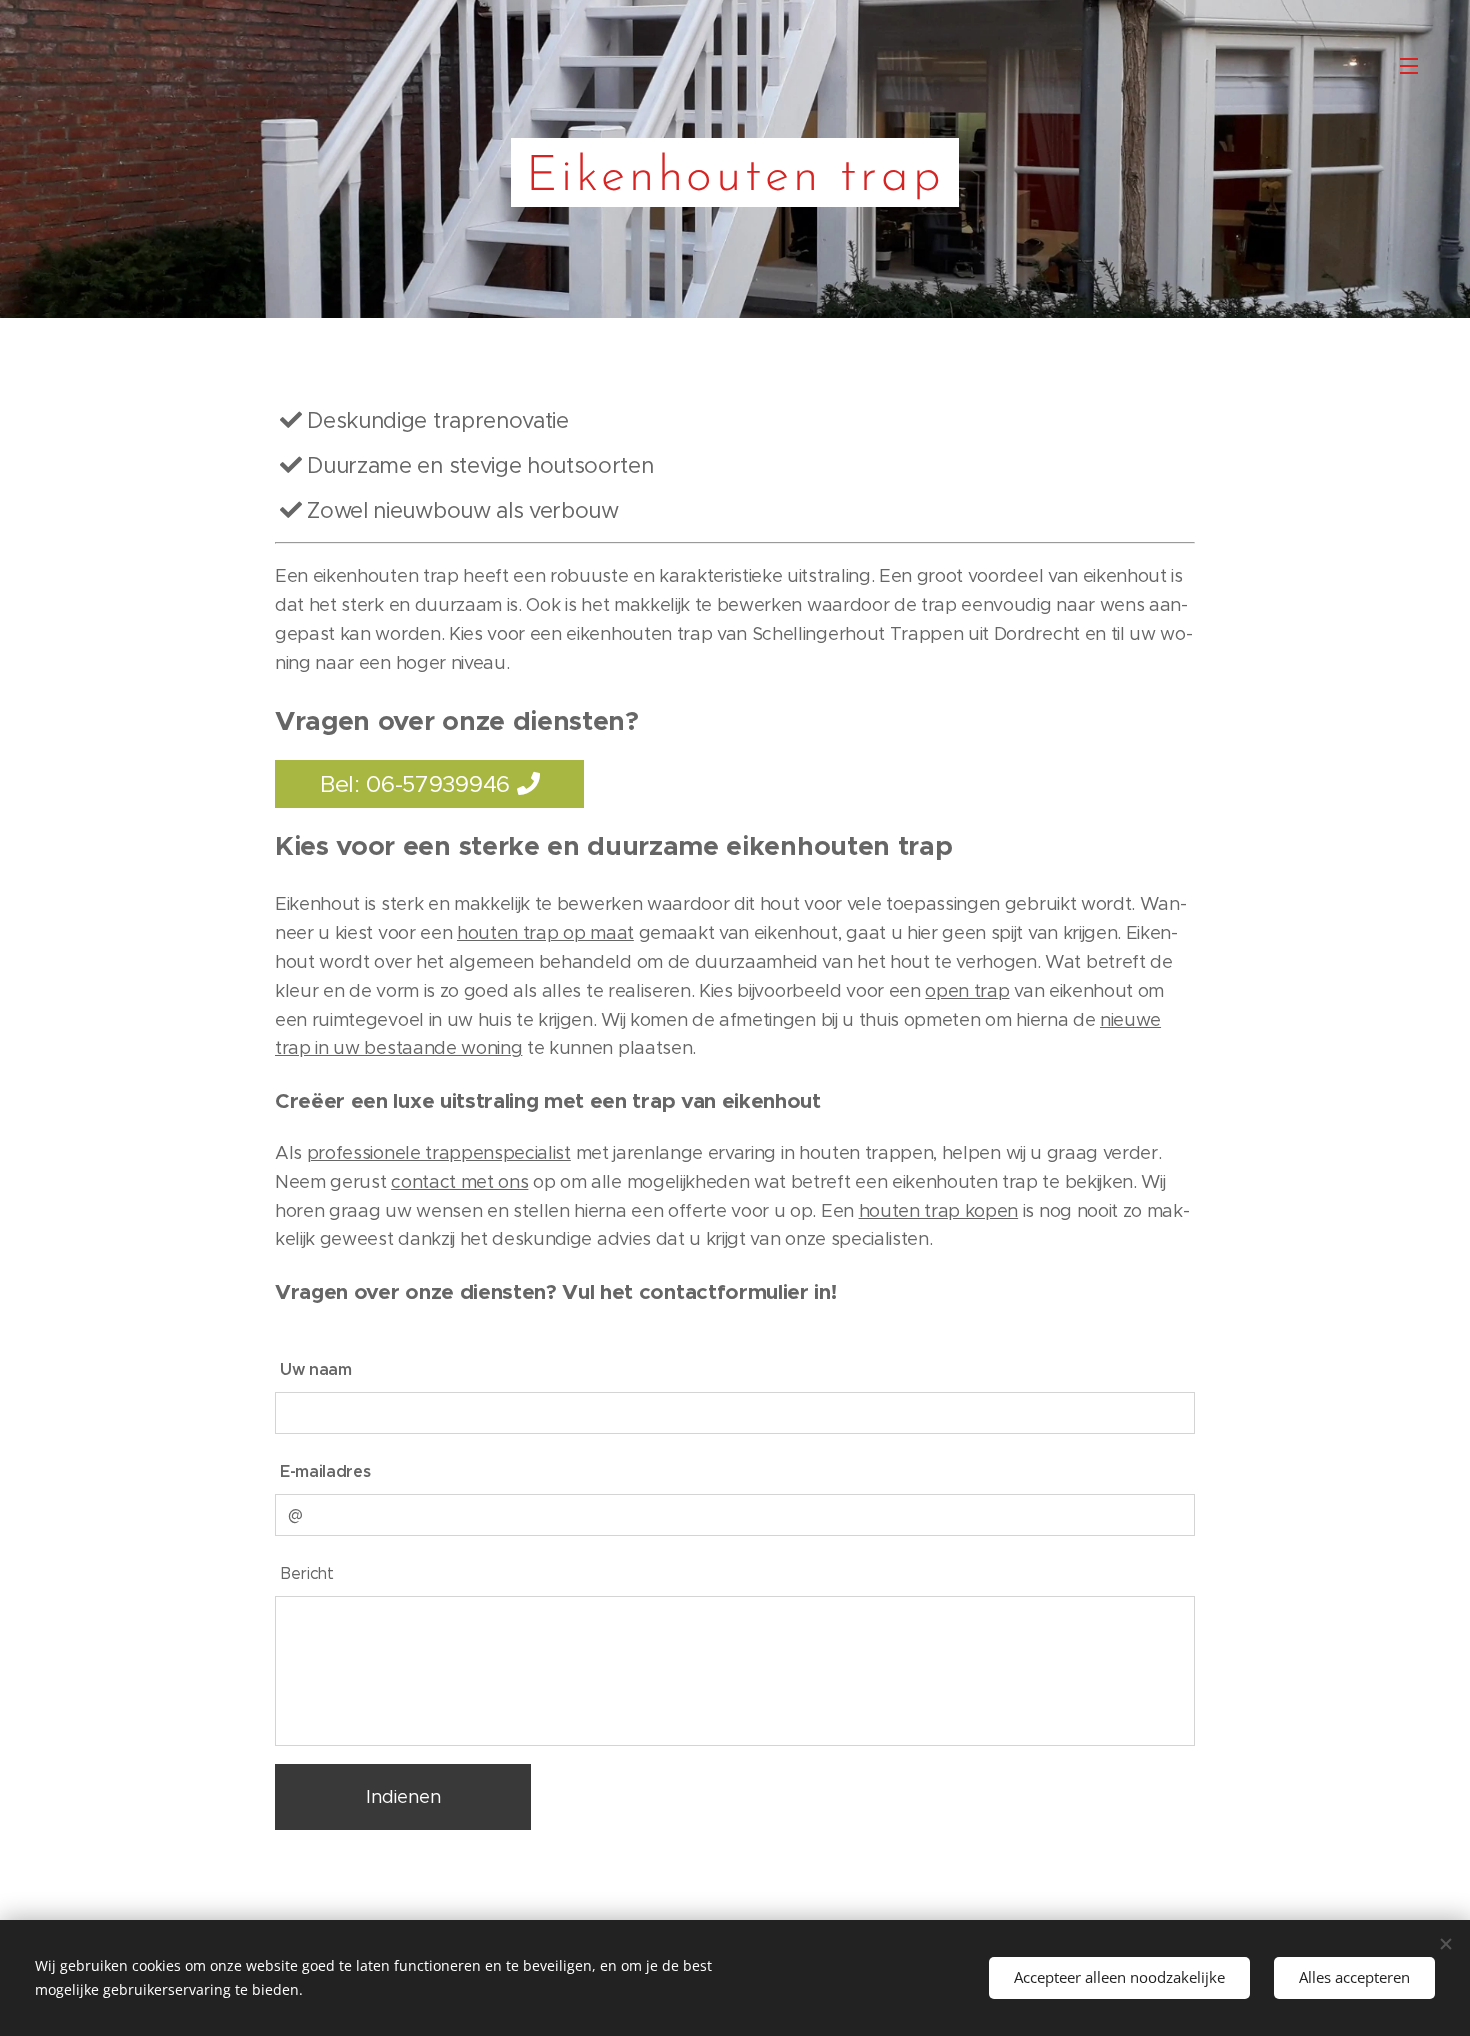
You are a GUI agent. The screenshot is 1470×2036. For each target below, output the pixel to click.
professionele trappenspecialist (439, 1153)
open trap (967, 991)
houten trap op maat (545, 933)
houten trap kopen (939, 1211)
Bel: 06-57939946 (418, 784)
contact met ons (459, 1182)
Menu (1415, 65)
